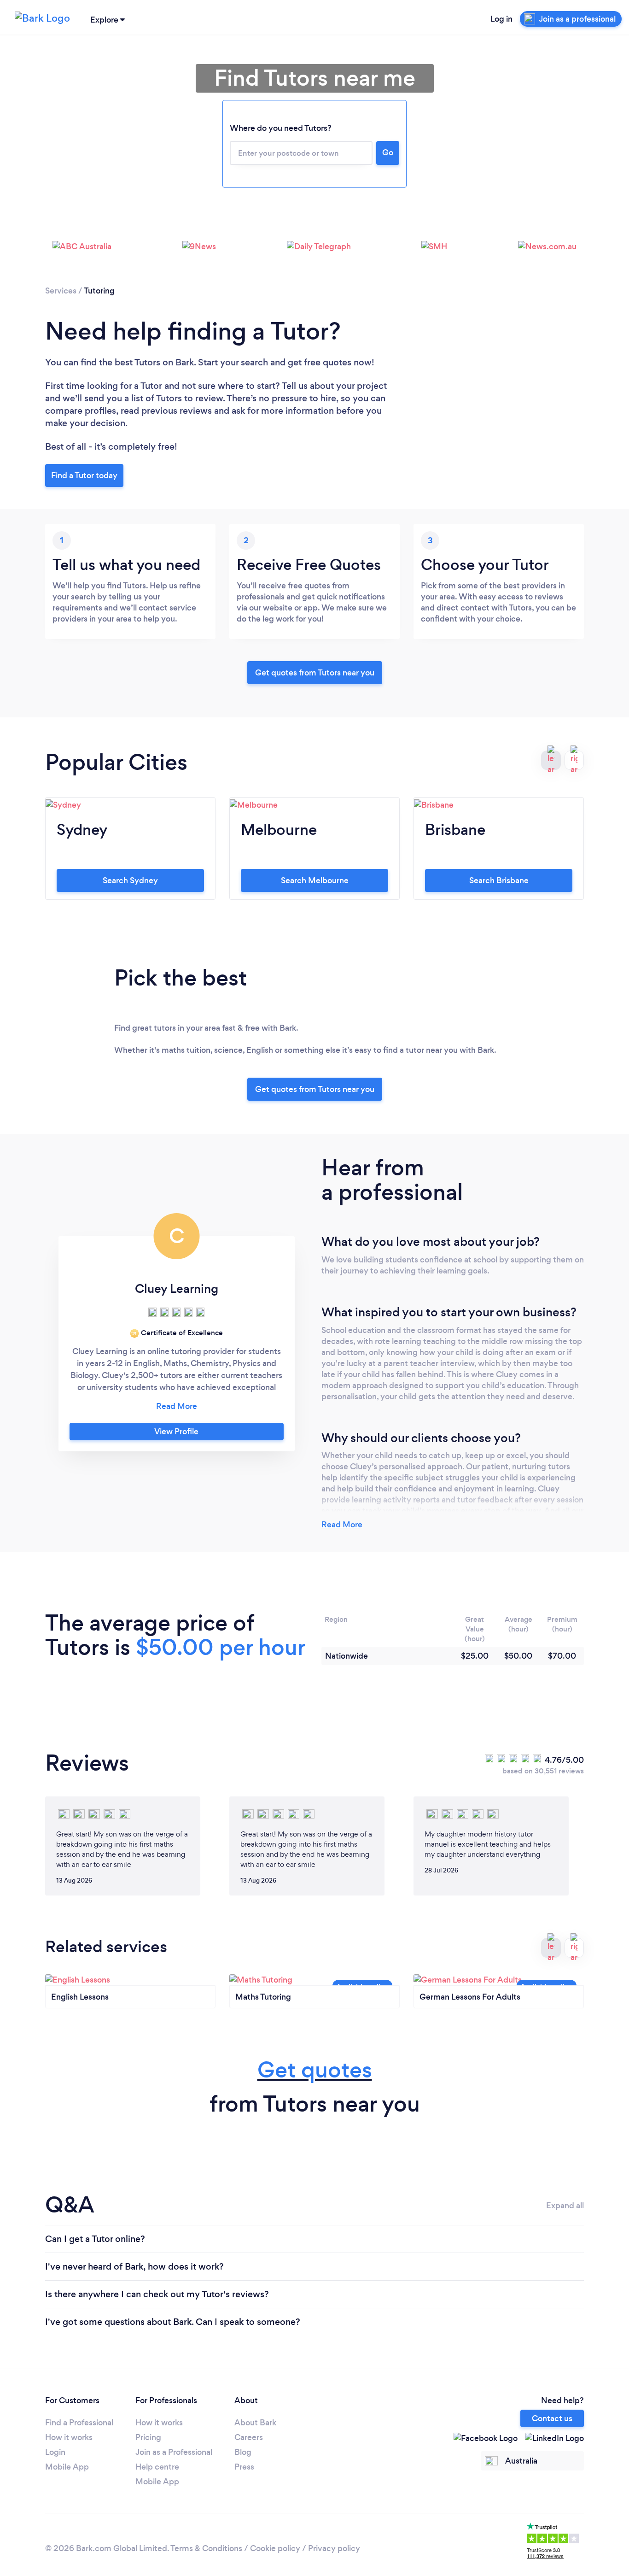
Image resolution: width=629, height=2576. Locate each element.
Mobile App (67, 2467)
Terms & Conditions (206, 2548)
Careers (249, 2437)
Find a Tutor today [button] (84, 475)
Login (55, 2452)
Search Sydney (130, 880)
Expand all (565, 2206)
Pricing (148, 2437)
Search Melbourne (315, 880)
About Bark (255, 2423)
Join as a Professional (174, 2452)
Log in (501, 19)
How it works (69, 2437)
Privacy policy (334, 2548)
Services (61, 291)
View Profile (176, 1432)
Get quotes (315, 2070)
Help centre (157, 2467)
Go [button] (388, 153)
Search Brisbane (499, 880)
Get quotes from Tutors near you (315, 1089)
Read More (342, 1525)
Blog (243, 2452)
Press (244, 2467)
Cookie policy (275, 2548)
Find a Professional (79, 2423)
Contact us (552, 2418)
